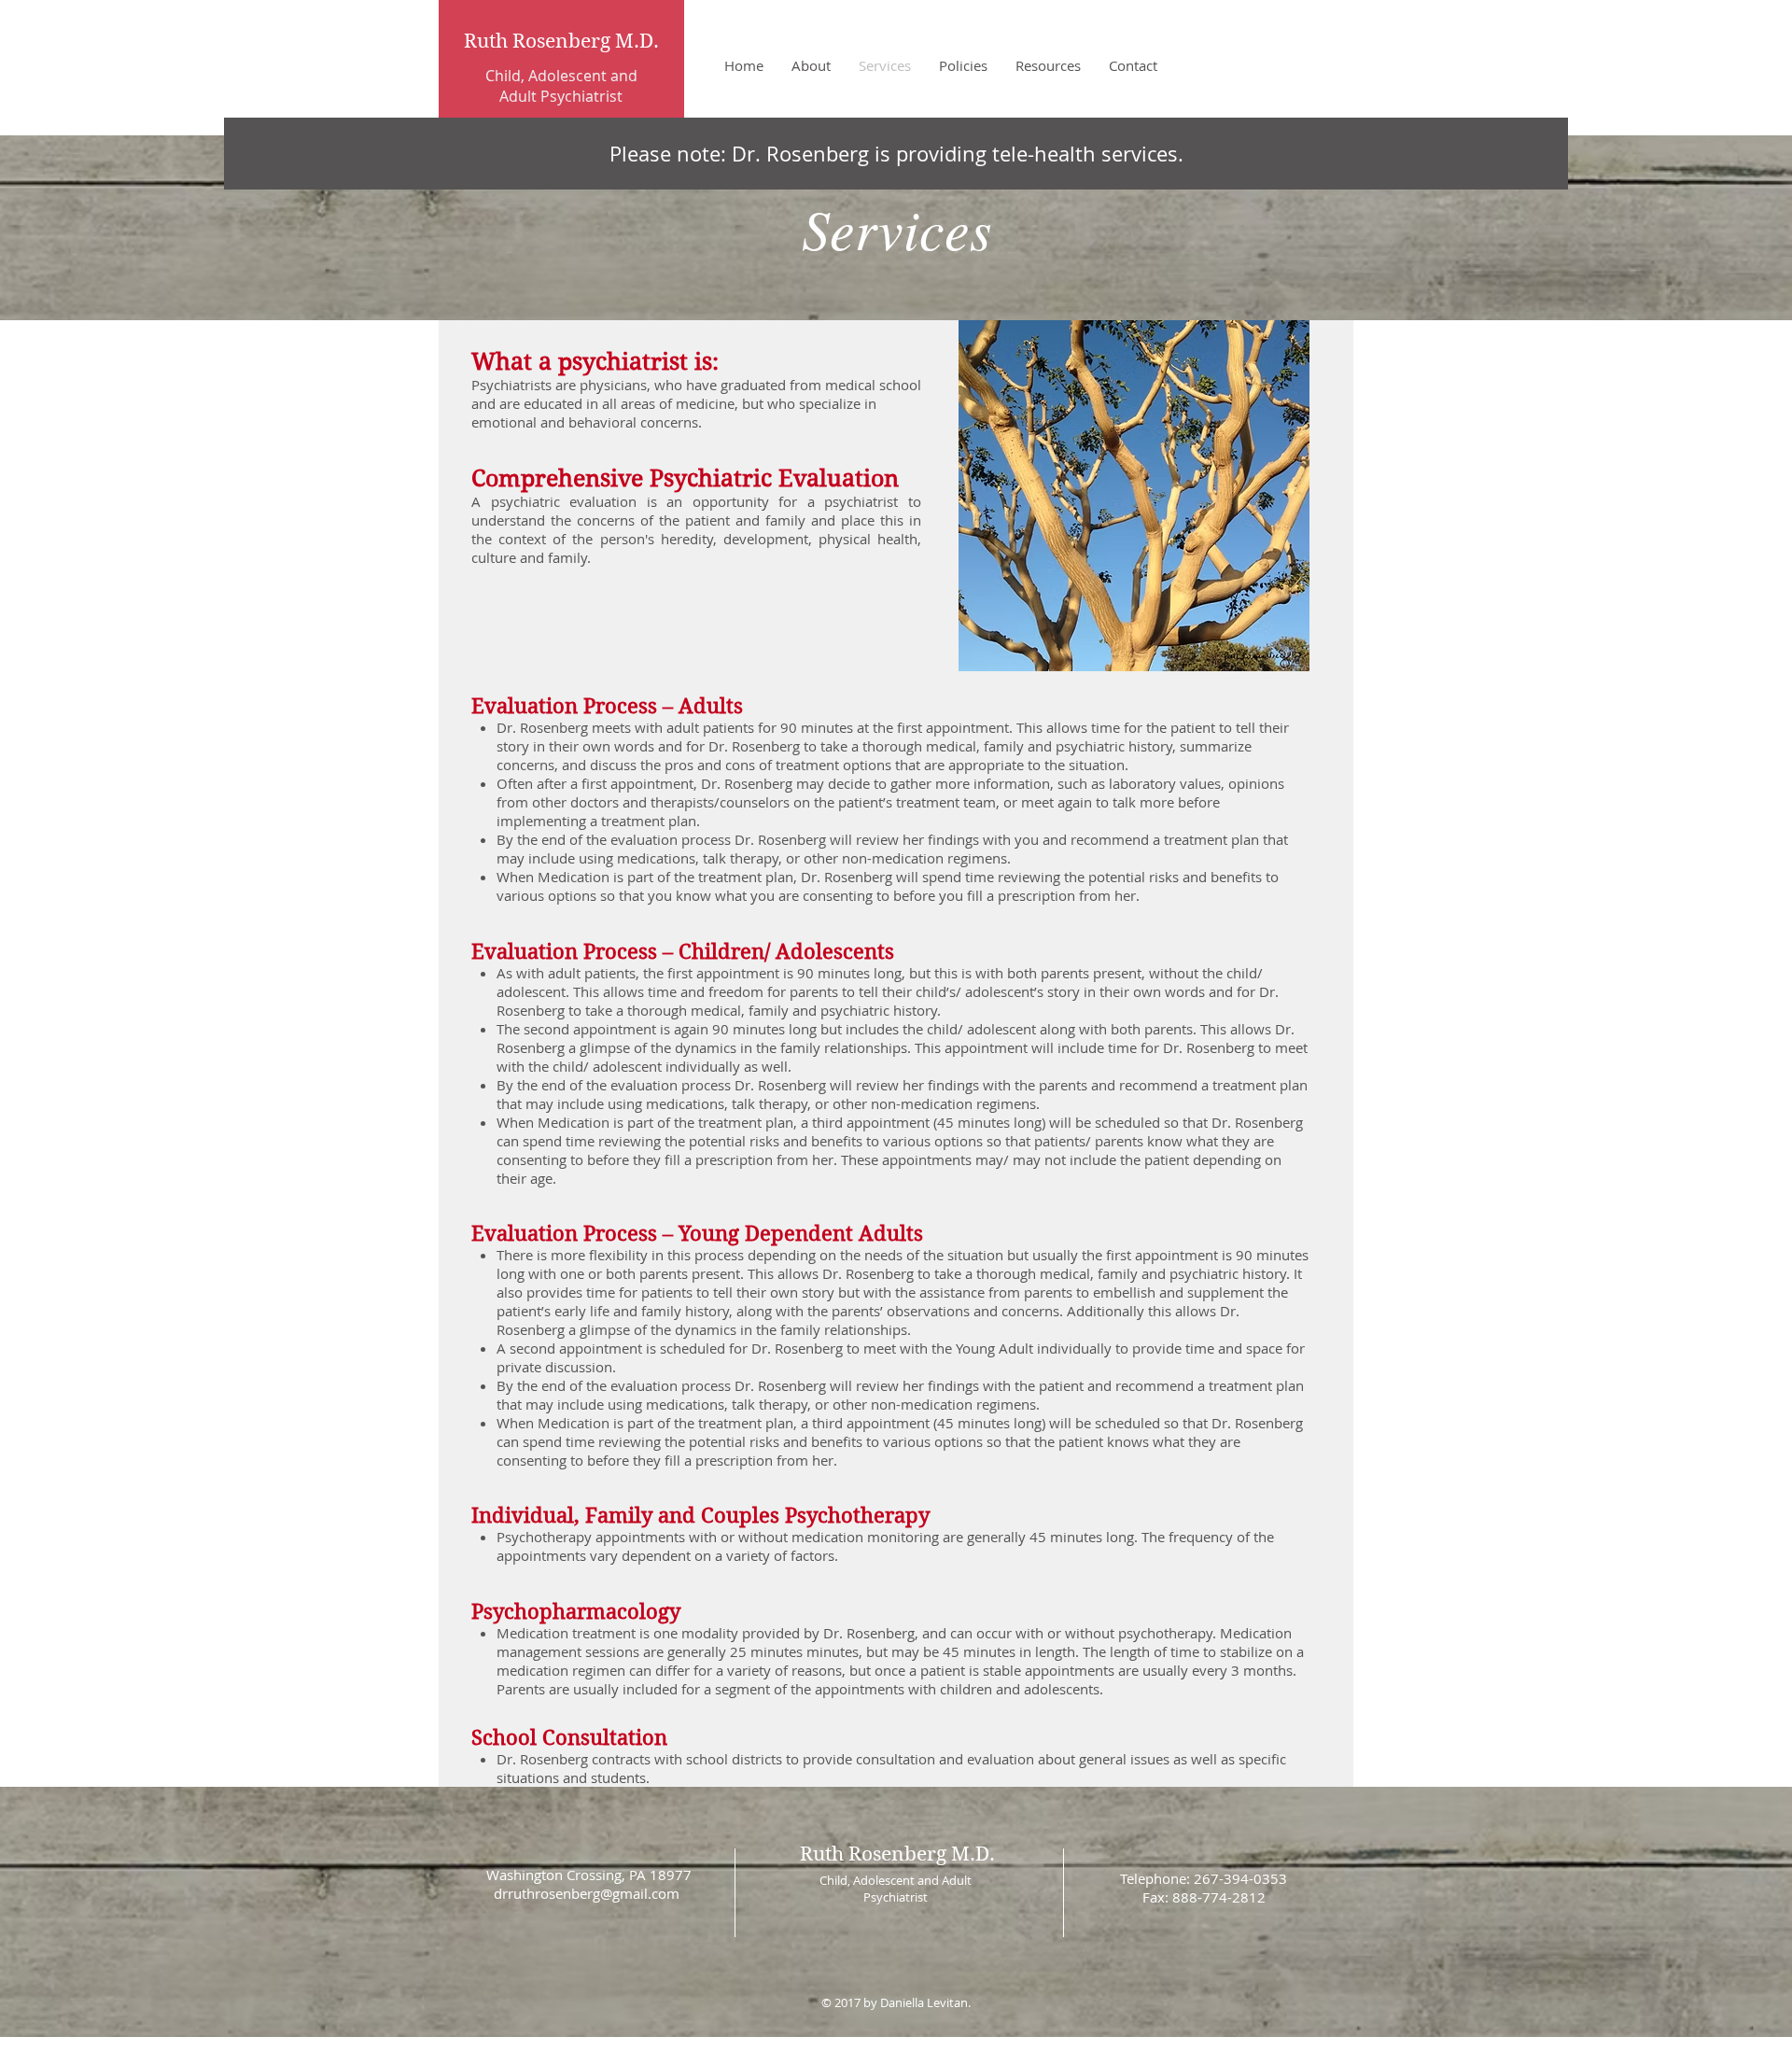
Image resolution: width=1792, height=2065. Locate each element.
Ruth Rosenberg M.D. (561, 41)
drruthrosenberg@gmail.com (587, 1893)
